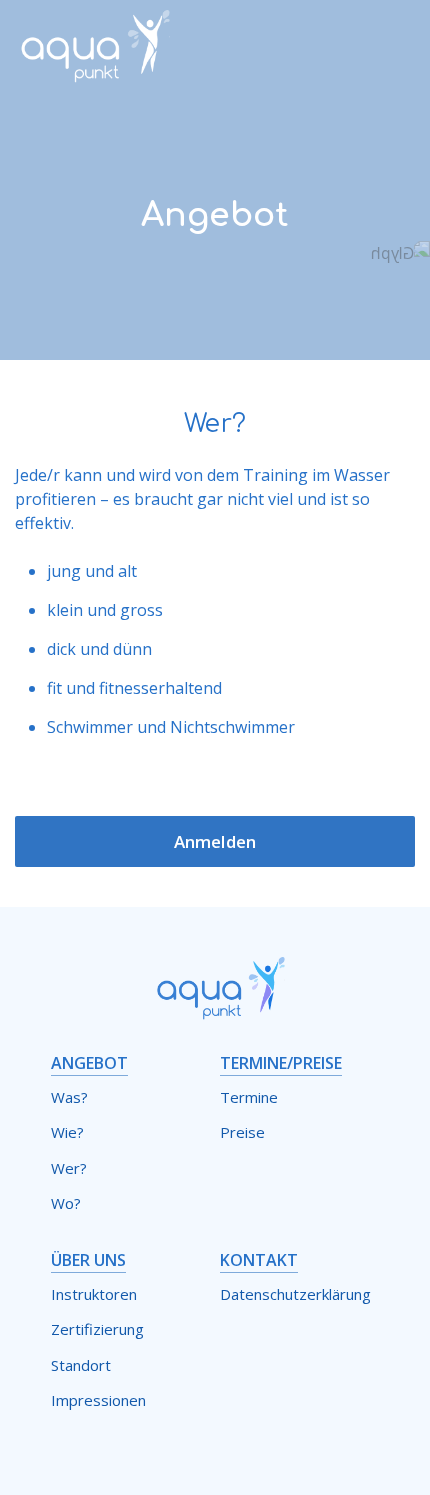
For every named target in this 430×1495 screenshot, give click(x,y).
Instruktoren (94, 1294)
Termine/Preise (281, 1063)
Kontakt (259, 1260)
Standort (81, 1365)
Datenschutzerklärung (295, 1294)
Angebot (89, 1063)
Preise (242, 1132)
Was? (69, 1097)
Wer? (69, 1168)
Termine (249, 1097)
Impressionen (98, 1400)
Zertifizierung (97, 1329)
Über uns (88, 1260)
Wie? (67, 1132)
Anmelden (215, 841)
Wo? (66, 1203)
